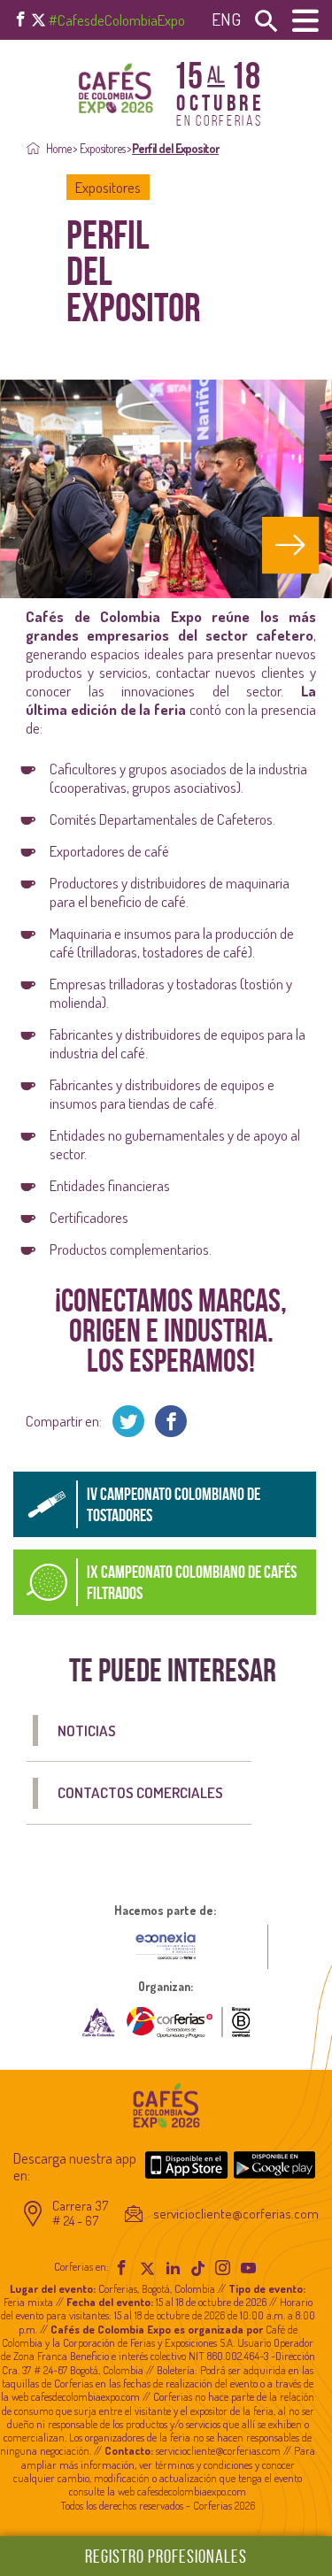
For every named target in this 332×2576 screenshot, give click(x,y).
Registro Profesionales (166, 2556)
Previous (47, 489)
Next (290, 546)
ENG (226, 19)
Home (58, 149)
